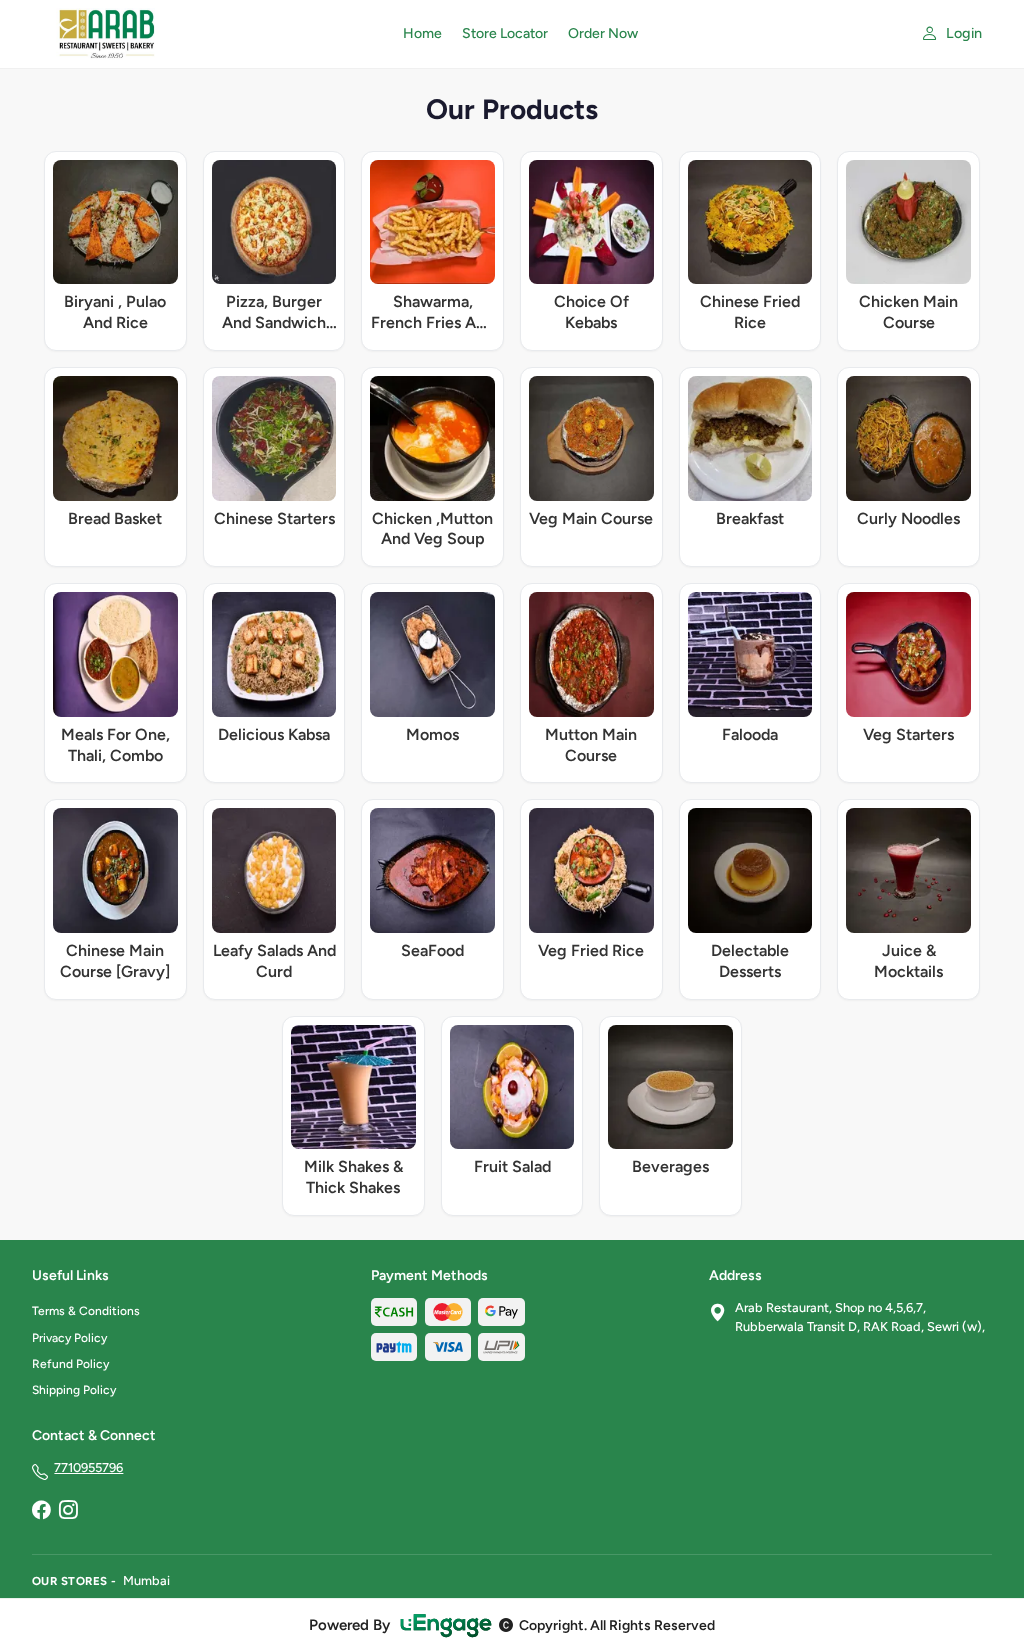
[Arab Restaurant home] (205, 34)
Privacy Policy (69, 1338)
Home (422, 33)
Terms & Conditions (86, 1311)
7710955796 (88, 1467)
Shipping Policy (74, 1390)
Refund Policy (70, 1364)
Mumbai (146, 1580)
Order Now (603, 33)
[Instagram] (68, 1512)
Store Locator (505, 33)
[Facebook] (41, 1512)
